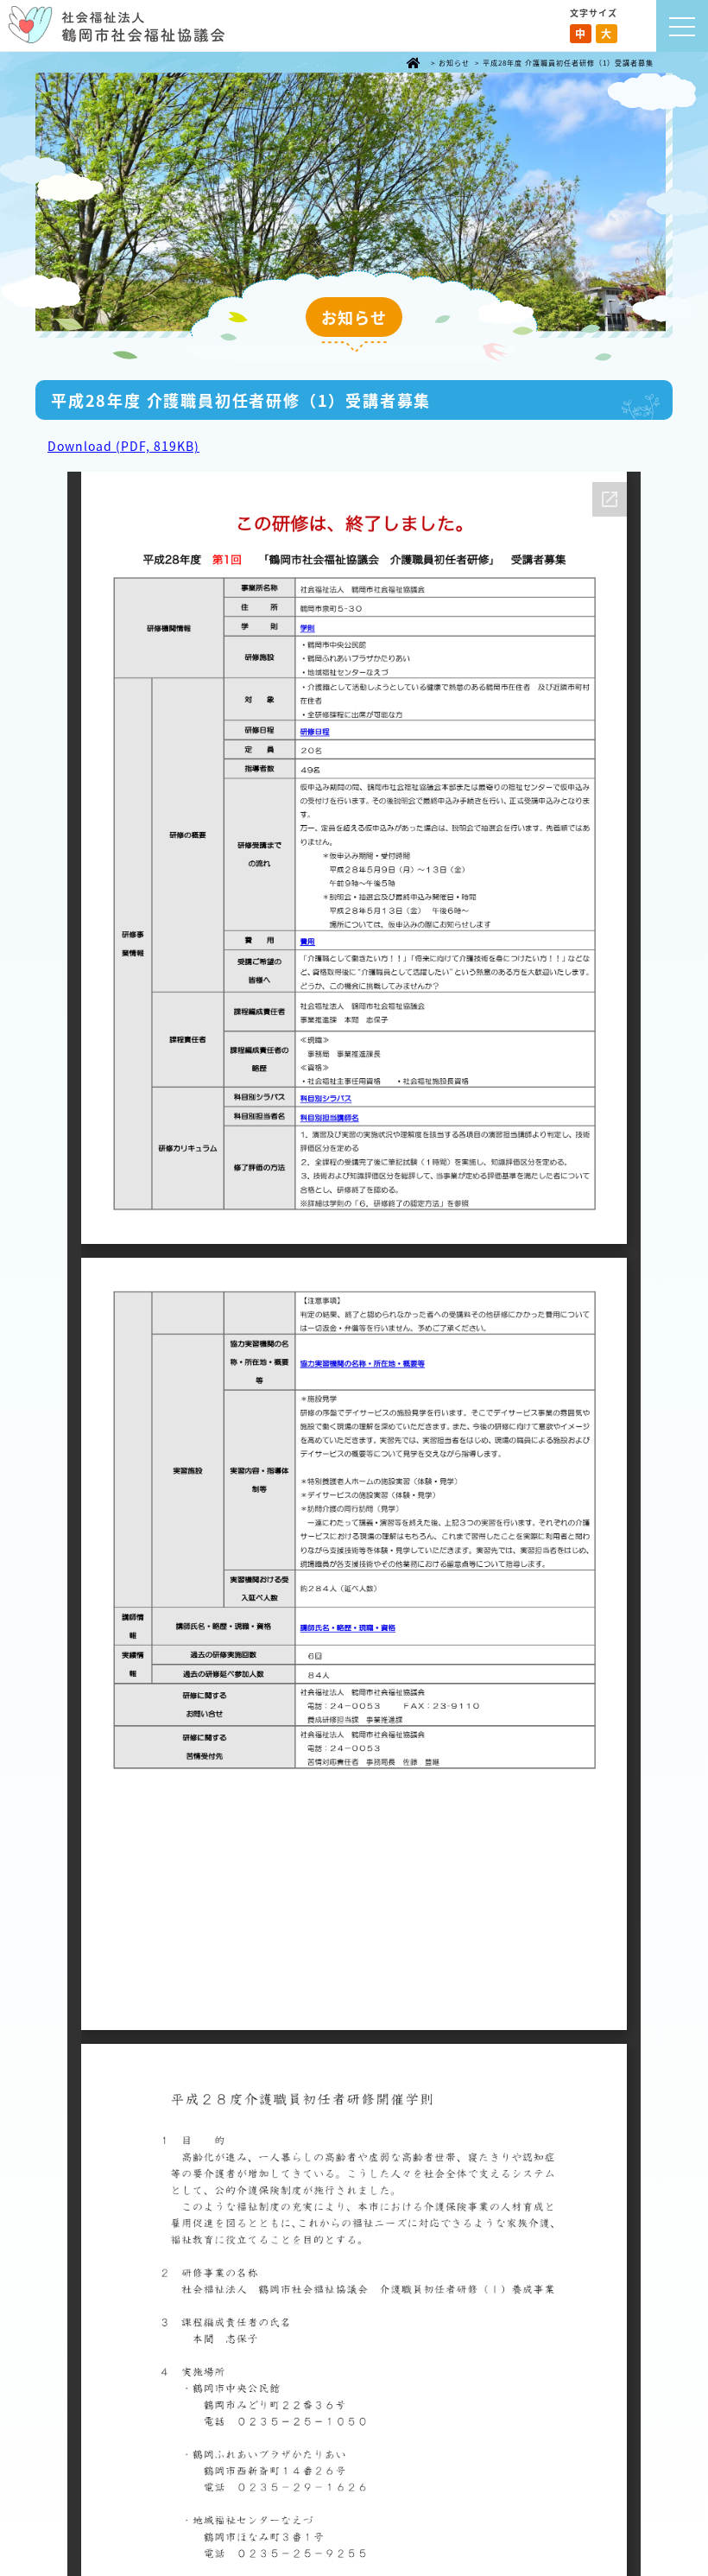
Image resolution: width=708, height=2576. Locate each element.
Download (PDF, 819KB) (123, 446)
